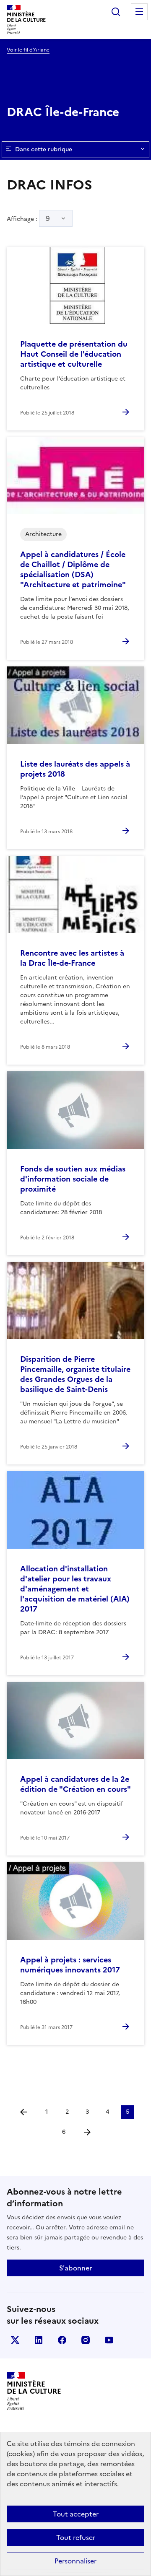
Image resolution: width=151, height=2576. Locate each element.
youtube (109, 2340)
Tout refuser (76, 2537)
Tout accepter (76, 2514)
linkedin (39, 2340)
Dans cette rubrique (44, 149)
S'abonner (75, 2268)
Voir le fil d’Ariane (28, 50)
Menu (139, 12)
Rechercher (116, 12)
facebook (62, 2340)
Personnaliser (75, 2561)
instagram (86, 2340)
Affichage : (28, 218)
